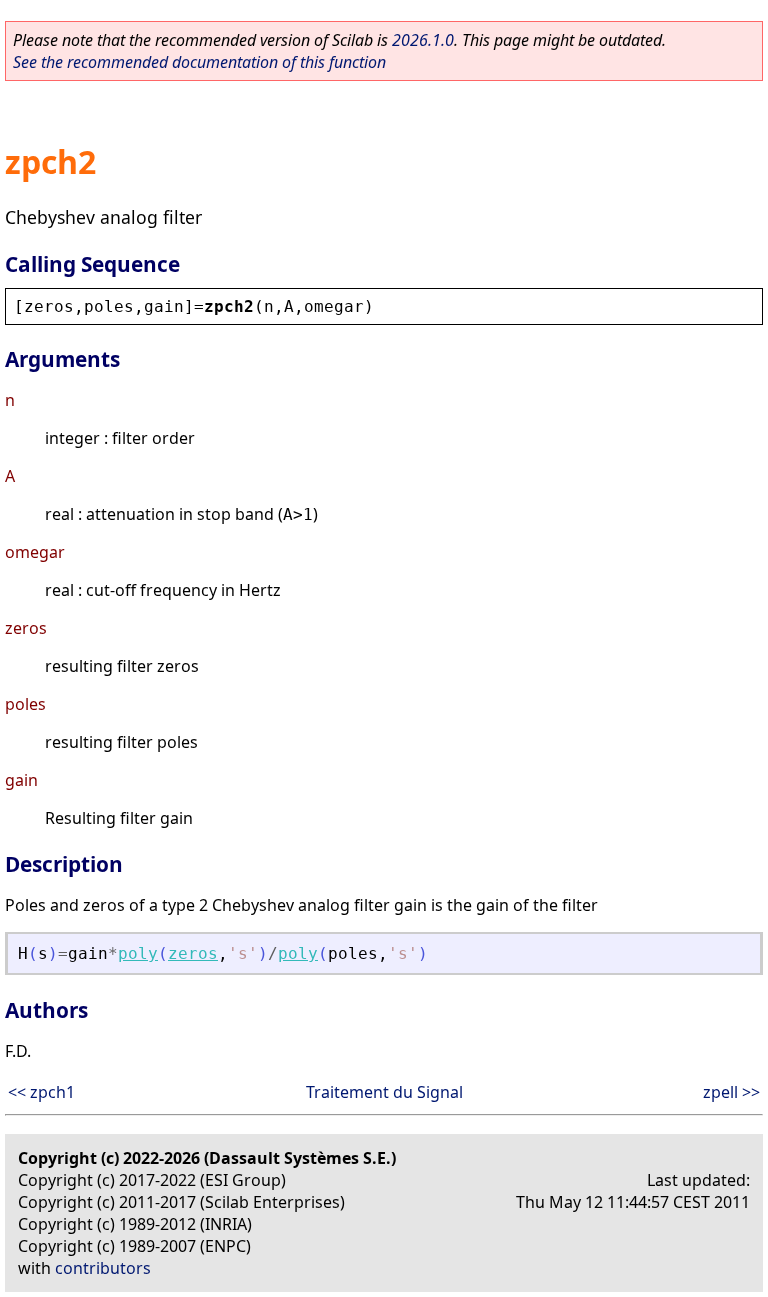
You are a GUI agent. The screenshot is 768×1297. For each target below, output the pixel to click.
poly (138, 953)
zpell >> (731, 1092)
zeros (193, 953)
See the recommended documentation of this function (199, 62)
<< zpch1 (41, 1092)
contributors (103, 1268)
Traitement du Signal (384, 1092)
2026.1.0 (423, 40)
